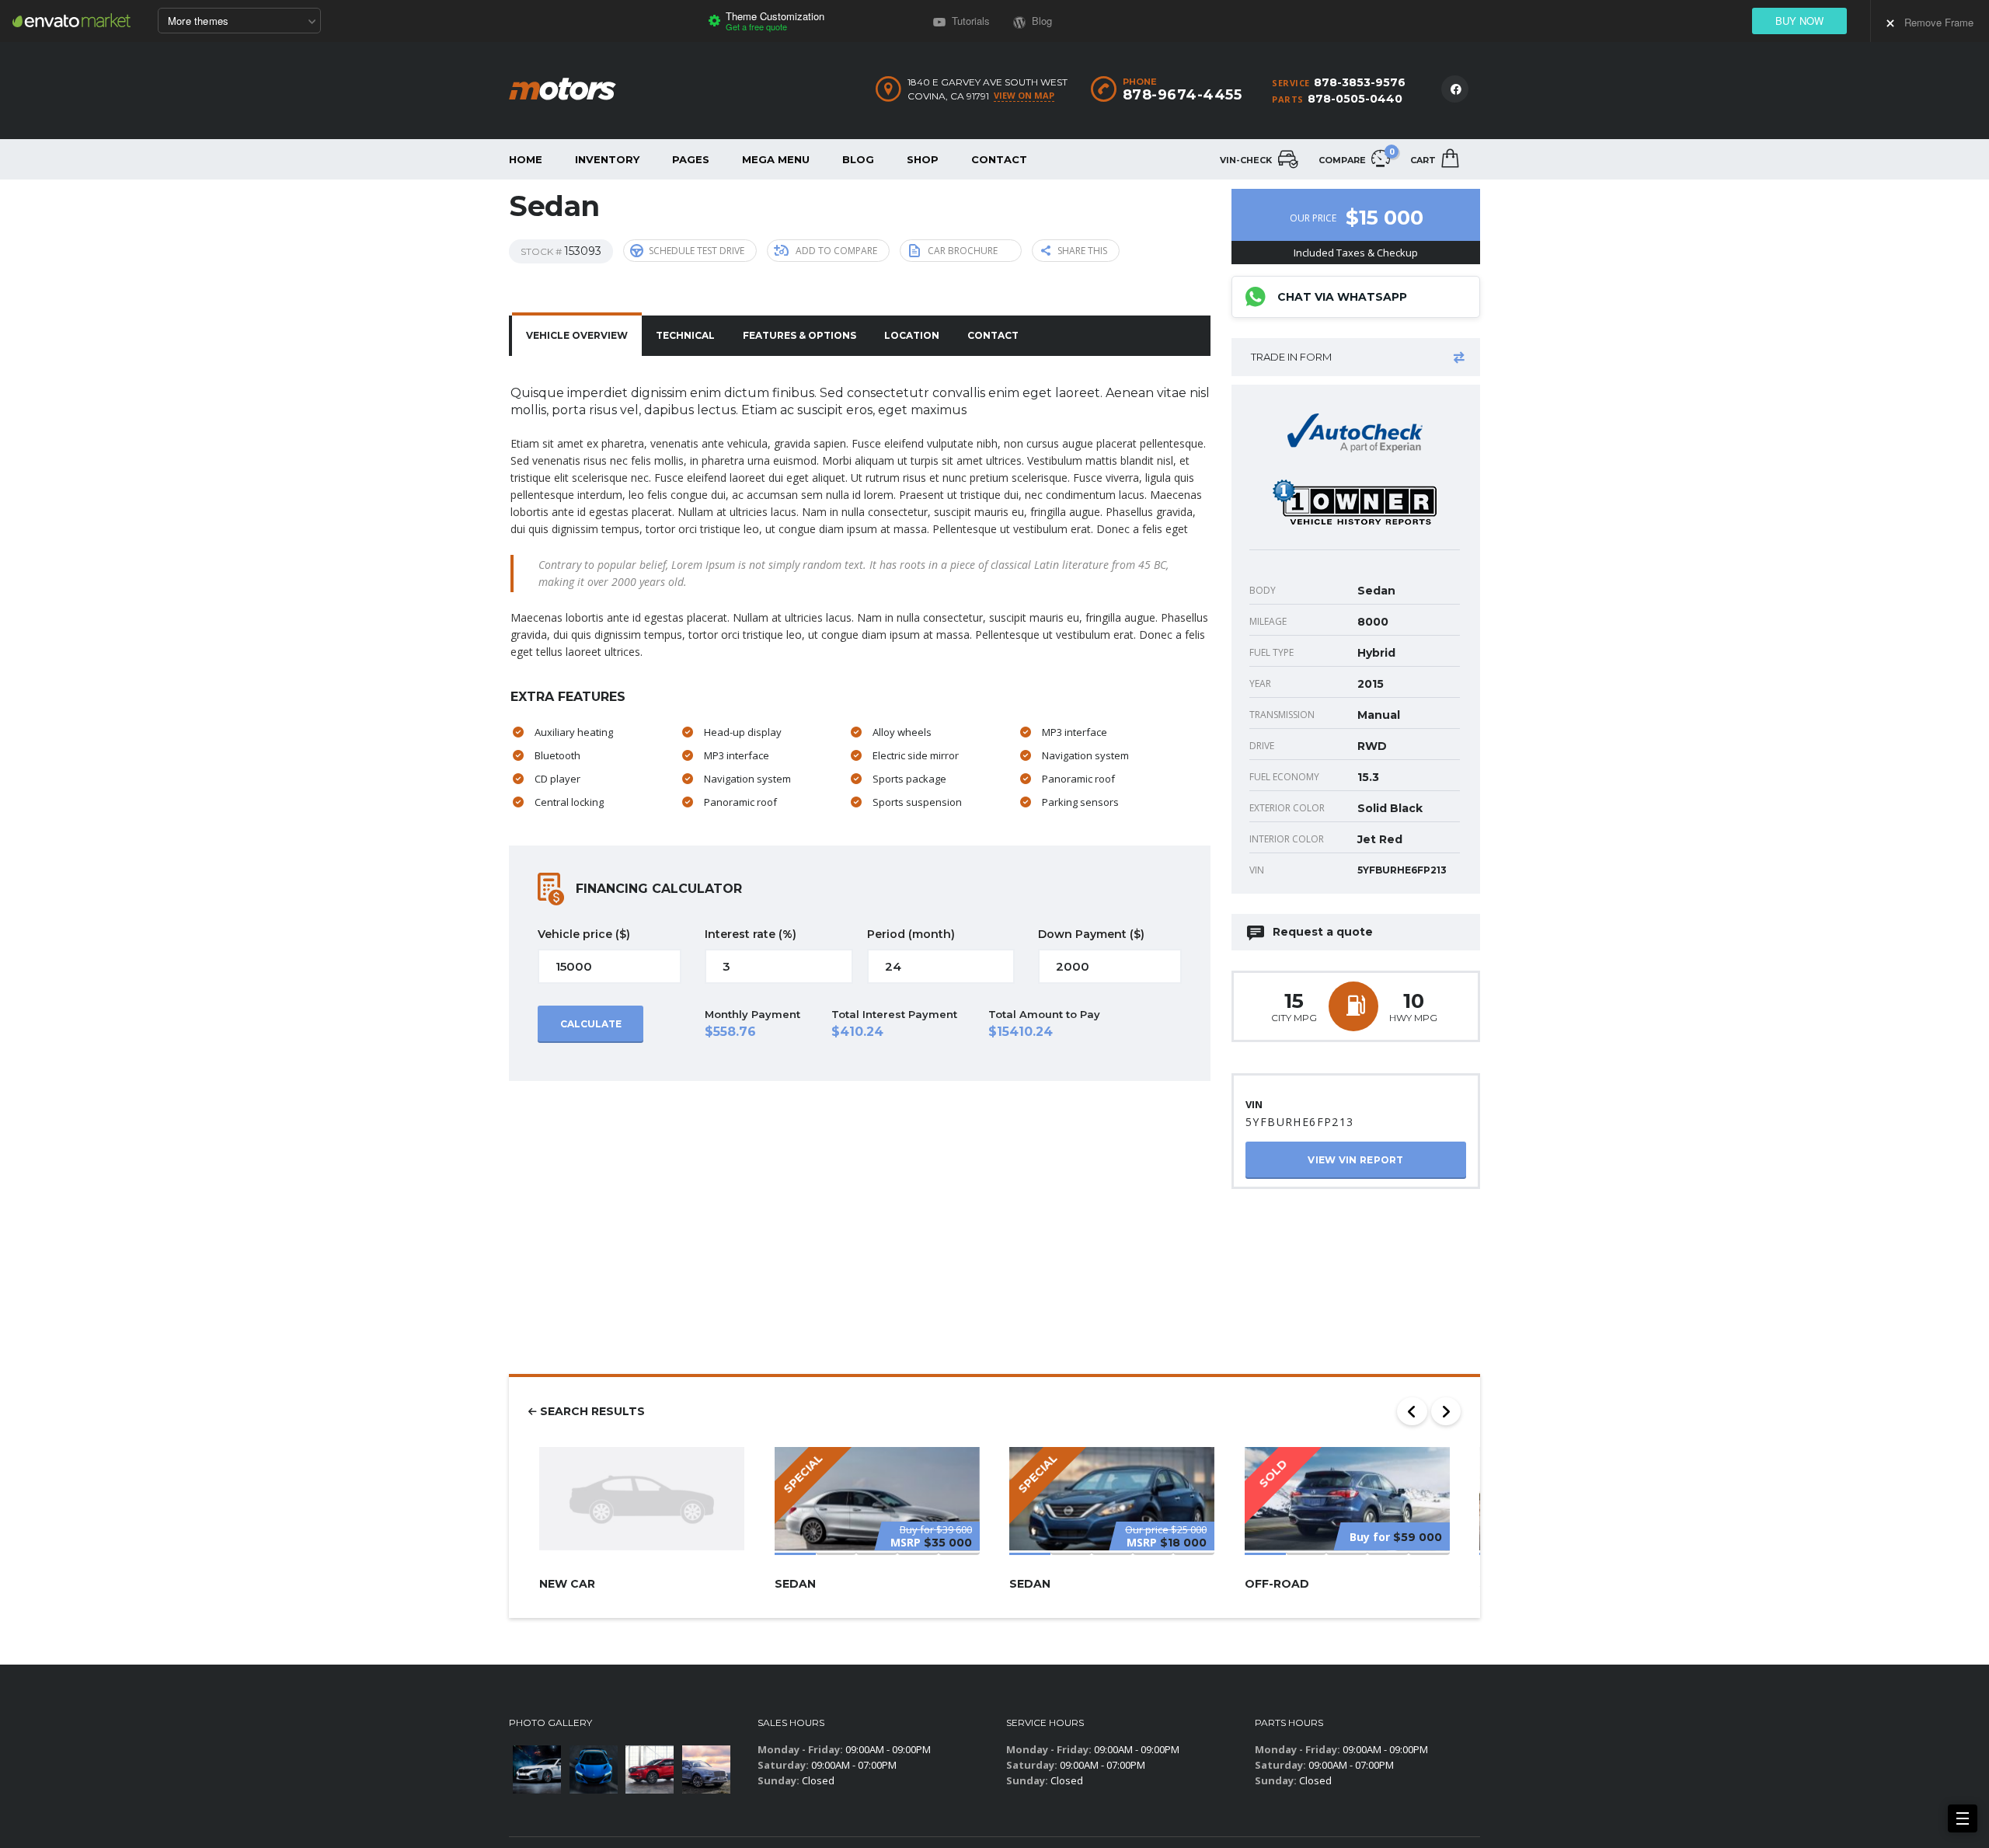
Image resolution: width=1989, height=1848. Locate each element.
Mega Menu (776, 159)
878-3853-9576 (1360, 82)
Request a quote (1323, 932)
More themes (198, 21)
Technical (685, 335)
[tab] (577, 336)
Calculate (591, 1024)
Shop (923, 159)
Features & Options (799, 335)
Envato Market (71, 20)
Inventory (607, 159)
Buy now (1799, 21)
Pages (691, 159)
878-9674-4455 (1183, 95)
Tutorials (969, 21)
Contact (999, 159)
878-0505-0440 (1355, 99)
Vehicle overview (577, 335)
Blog (858, 159)
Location (912, 335)
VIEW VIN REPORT (1356, 1160)
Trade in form (1291, 357)
